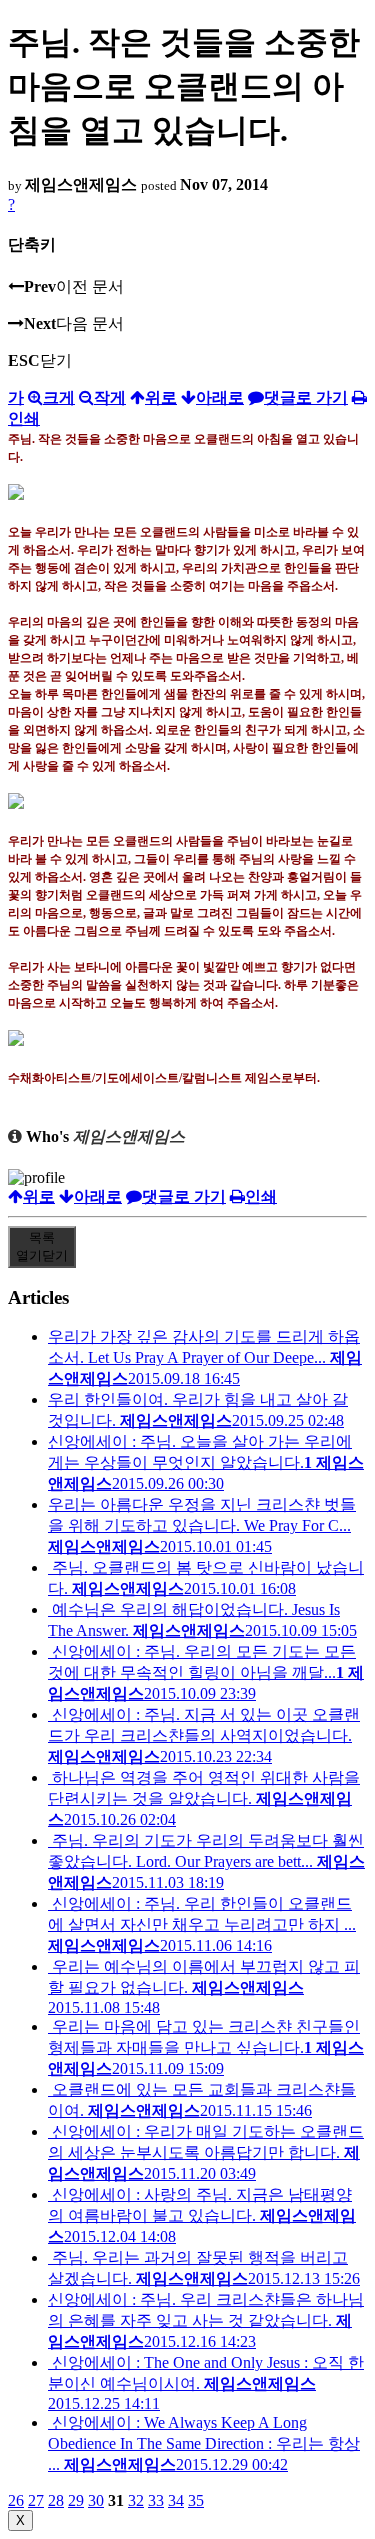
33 (156, 2500)
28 (56, 2500)
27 (36, 2500)
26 (16, 2500)
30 (96, 2500)
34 (176, 2500)
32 (136, 2500)
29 (76, 2500)
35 (196, 2500)
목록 (42, 1246)
